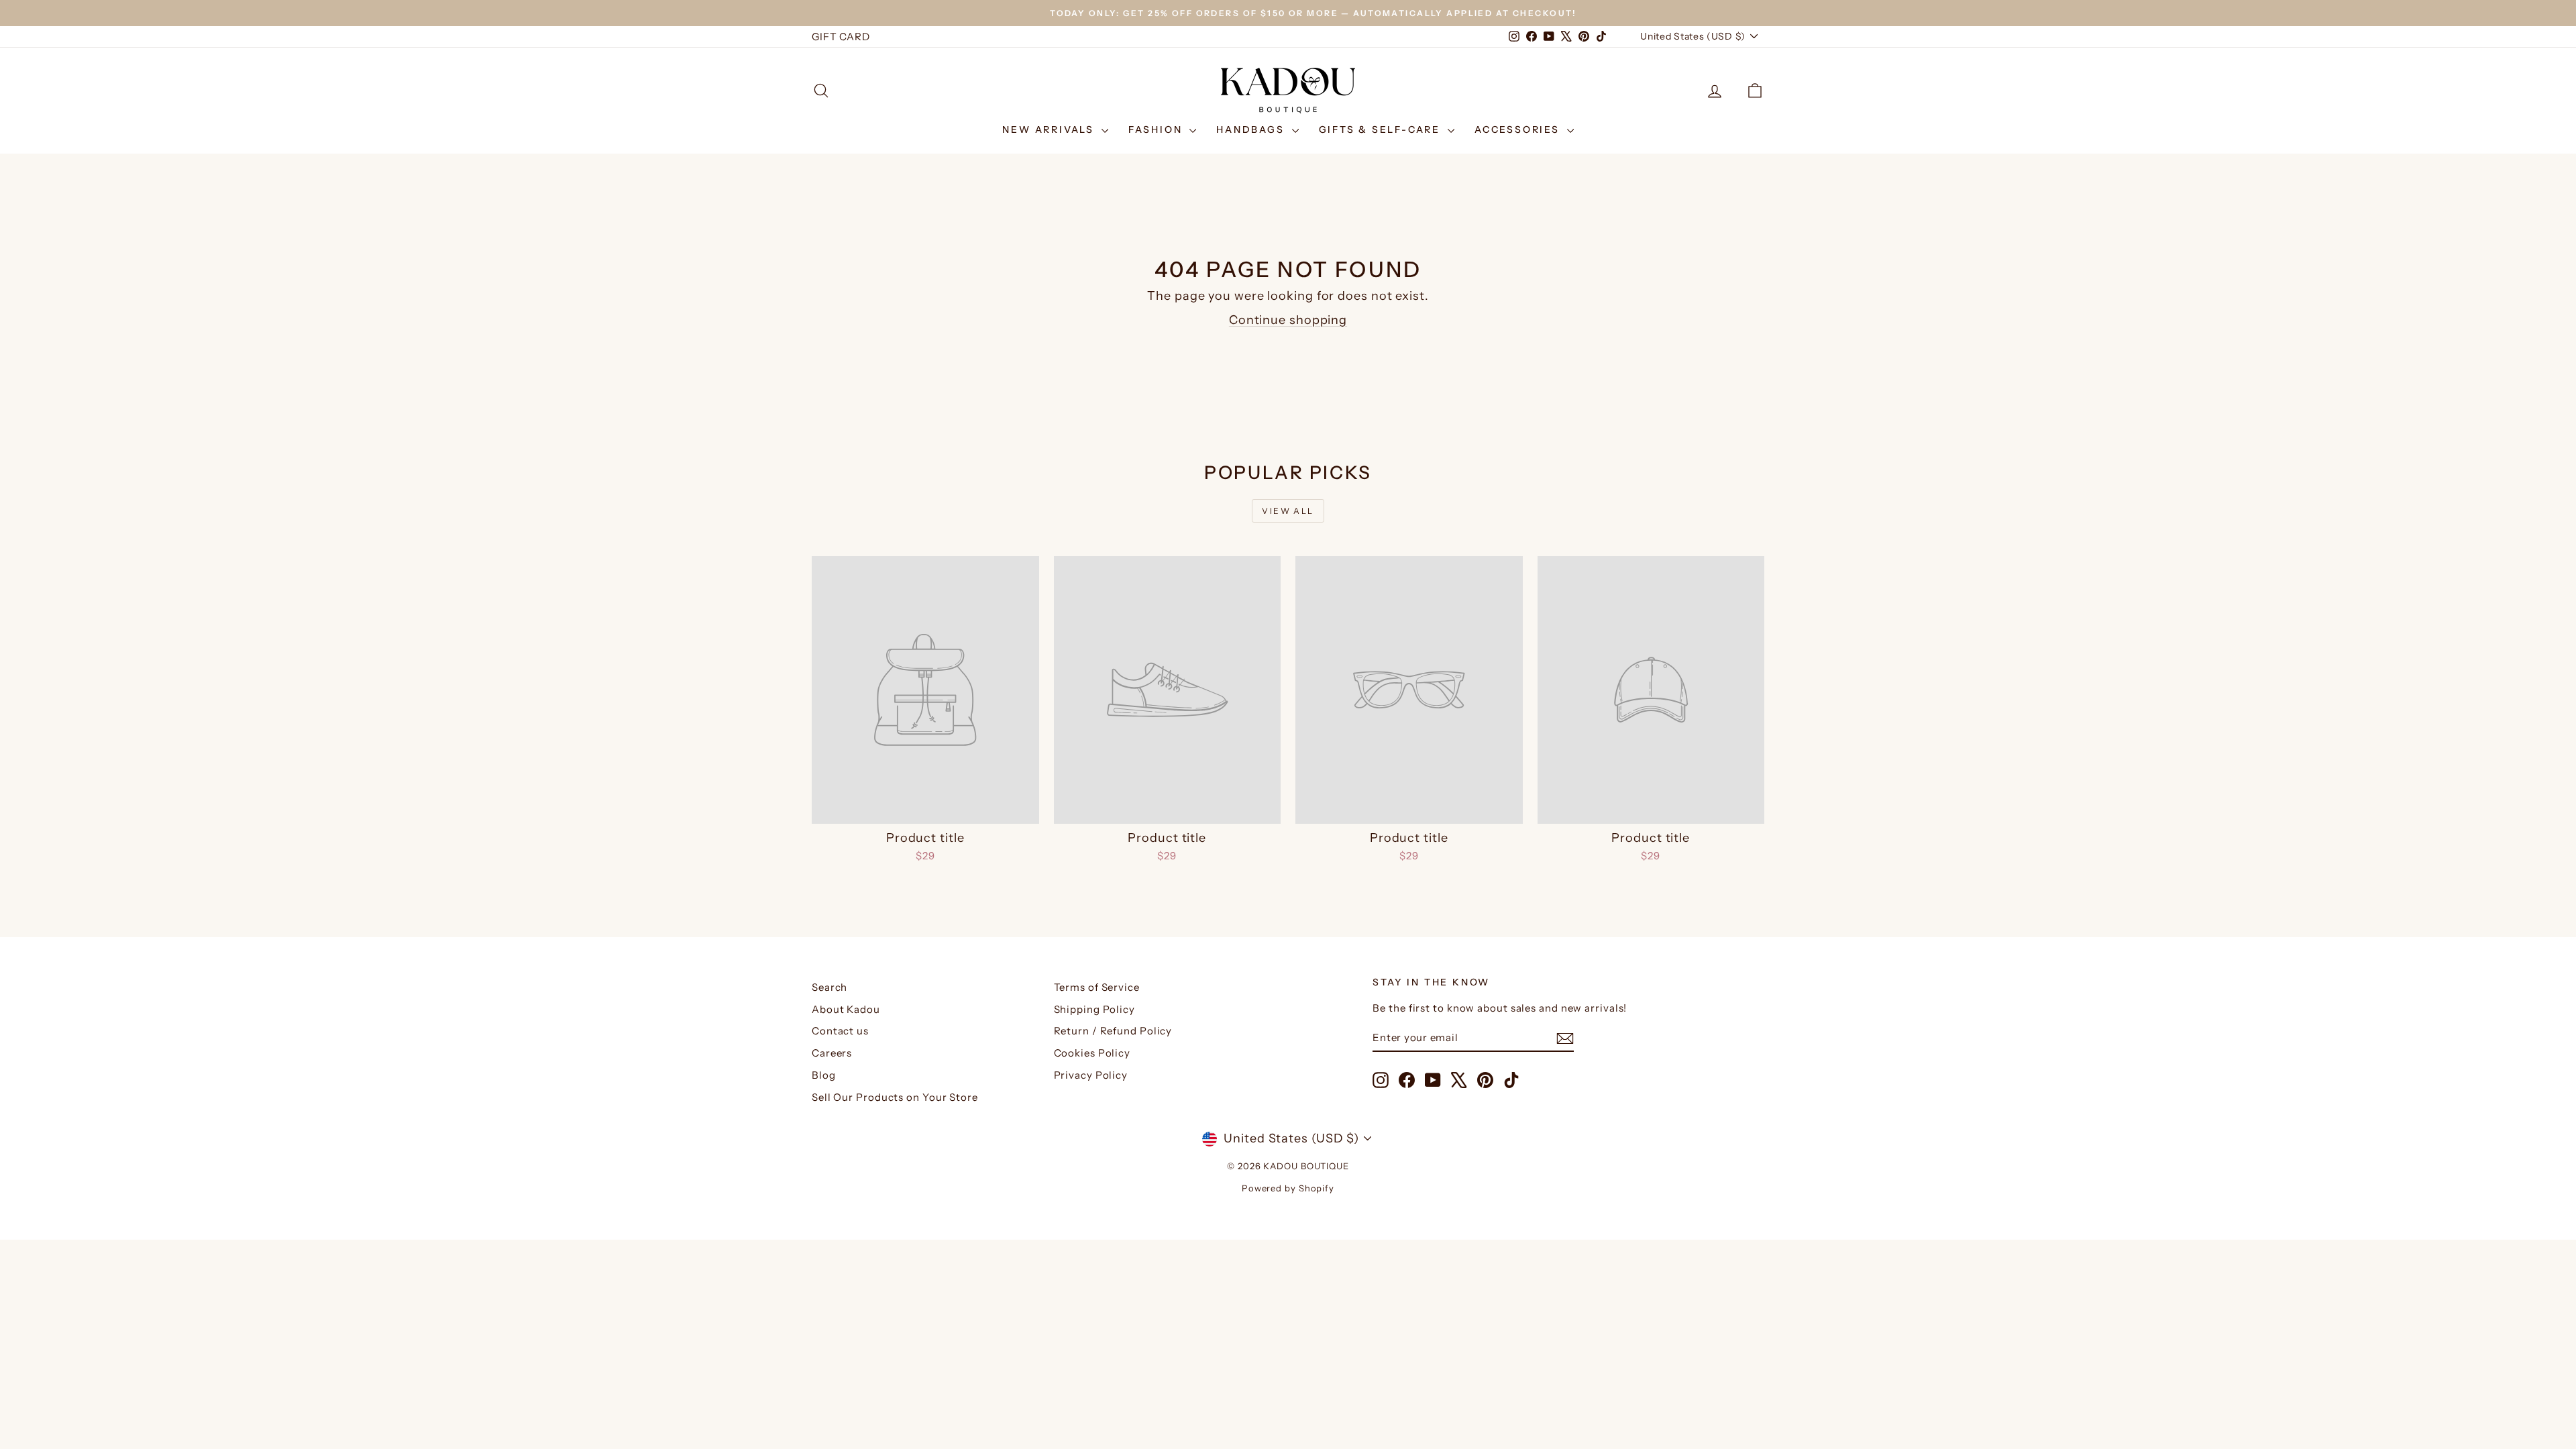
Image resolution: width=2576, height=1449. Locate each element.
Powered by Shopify (1288, 1188)
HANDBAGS (1252, 129)
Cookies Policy (1092, 1053)
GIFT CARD (841, 37)
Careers (832, 1053)
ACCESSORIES (1519, 129)
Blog (824, 1075)
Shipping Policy (1095, 1009)
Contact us (840, 1031)
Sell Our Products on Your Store (895, 1097)
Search (829, 987)
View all (1288, 511)
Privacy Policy (1091, 1075)
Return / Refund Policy (1113, 1031)
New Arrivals (1050, 129)
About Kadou (846, 1009)
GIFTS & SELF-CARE (1382, 129)
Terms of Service (1097, 987)
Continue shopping (1288, 320)
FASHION (1157, 129)
